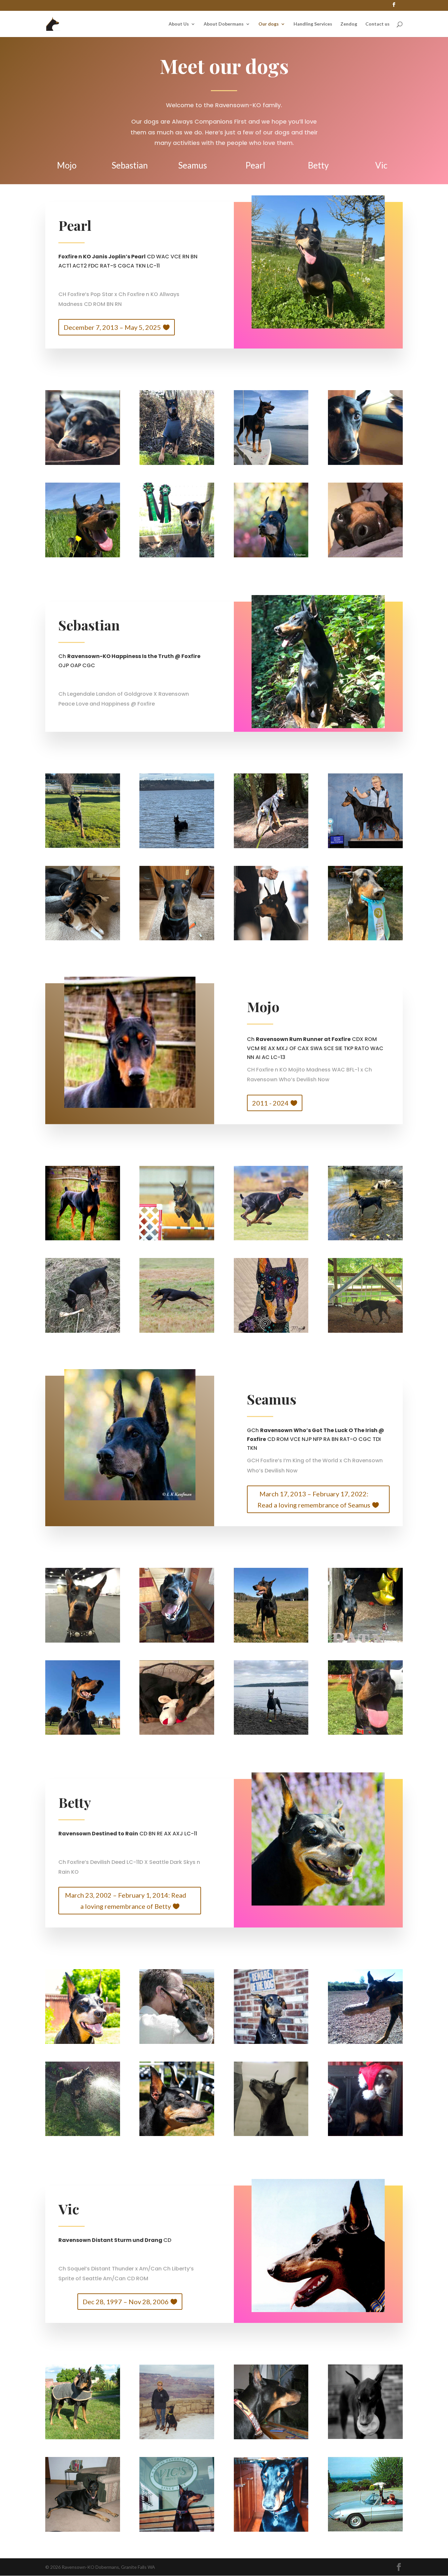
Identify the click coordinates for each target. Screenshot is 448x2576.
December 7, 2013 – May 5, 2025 (112, 327)
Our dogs (269, 24)
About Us (179, 24)
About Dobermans (224, 24)
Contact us (377, 24)
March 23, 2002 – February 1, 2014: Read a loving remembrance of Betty (126, 1901)
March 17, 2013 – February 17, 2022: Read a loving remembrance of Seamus (314, 1499)
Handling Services (313, 24)
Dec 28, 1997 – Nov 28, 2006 (126, 2302)
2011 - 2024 (270, 1103)
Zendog (349, 24)
